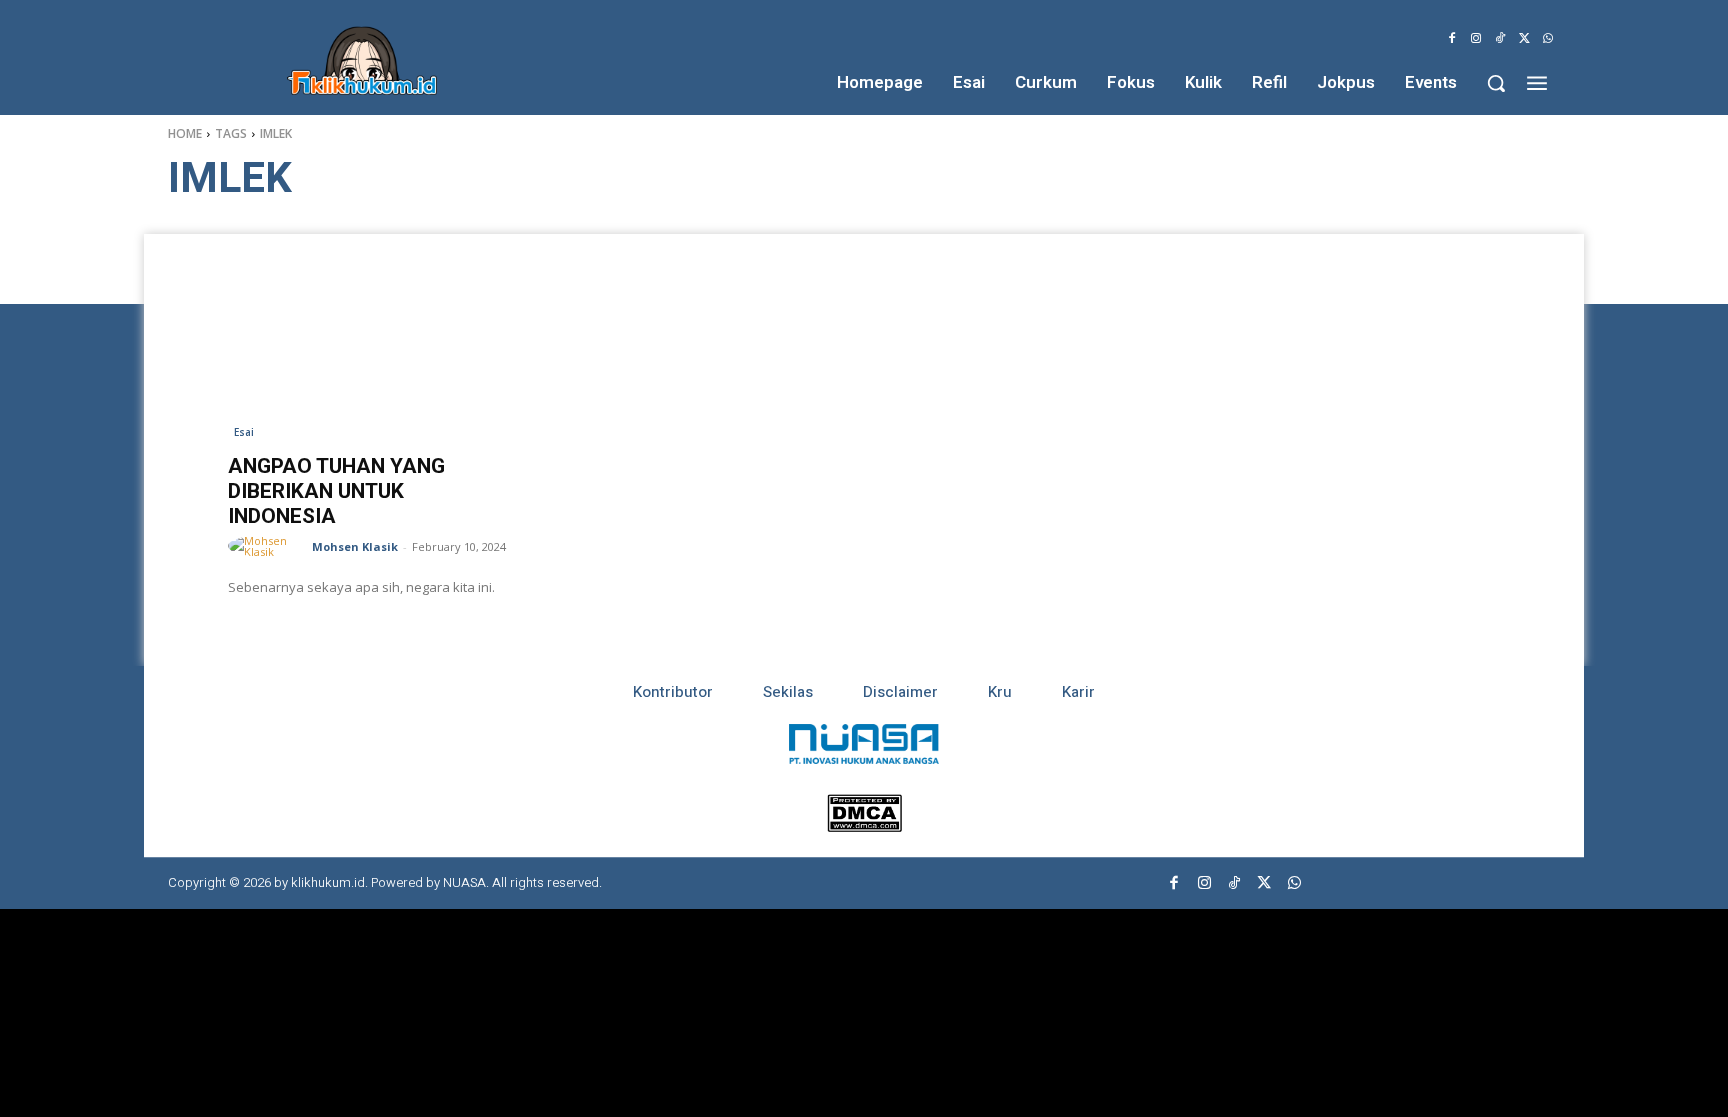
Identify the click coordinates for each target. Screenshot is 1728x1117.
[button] (1496, 83)
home (185, 133)
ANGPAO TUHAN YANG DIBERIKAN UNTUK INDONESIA (336, 491)
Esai (244, 432)
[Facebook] (1452, 39)
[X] (1524, 39)
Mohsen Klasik (355, 546)
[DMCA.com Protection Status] (864, 826)
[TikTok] (1500, 39)
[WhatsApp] (1548, 39)
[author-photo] (268, 546)
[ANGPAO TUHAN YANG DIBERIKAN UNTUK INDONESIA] (372, 347)
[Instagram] (1476, 39)
